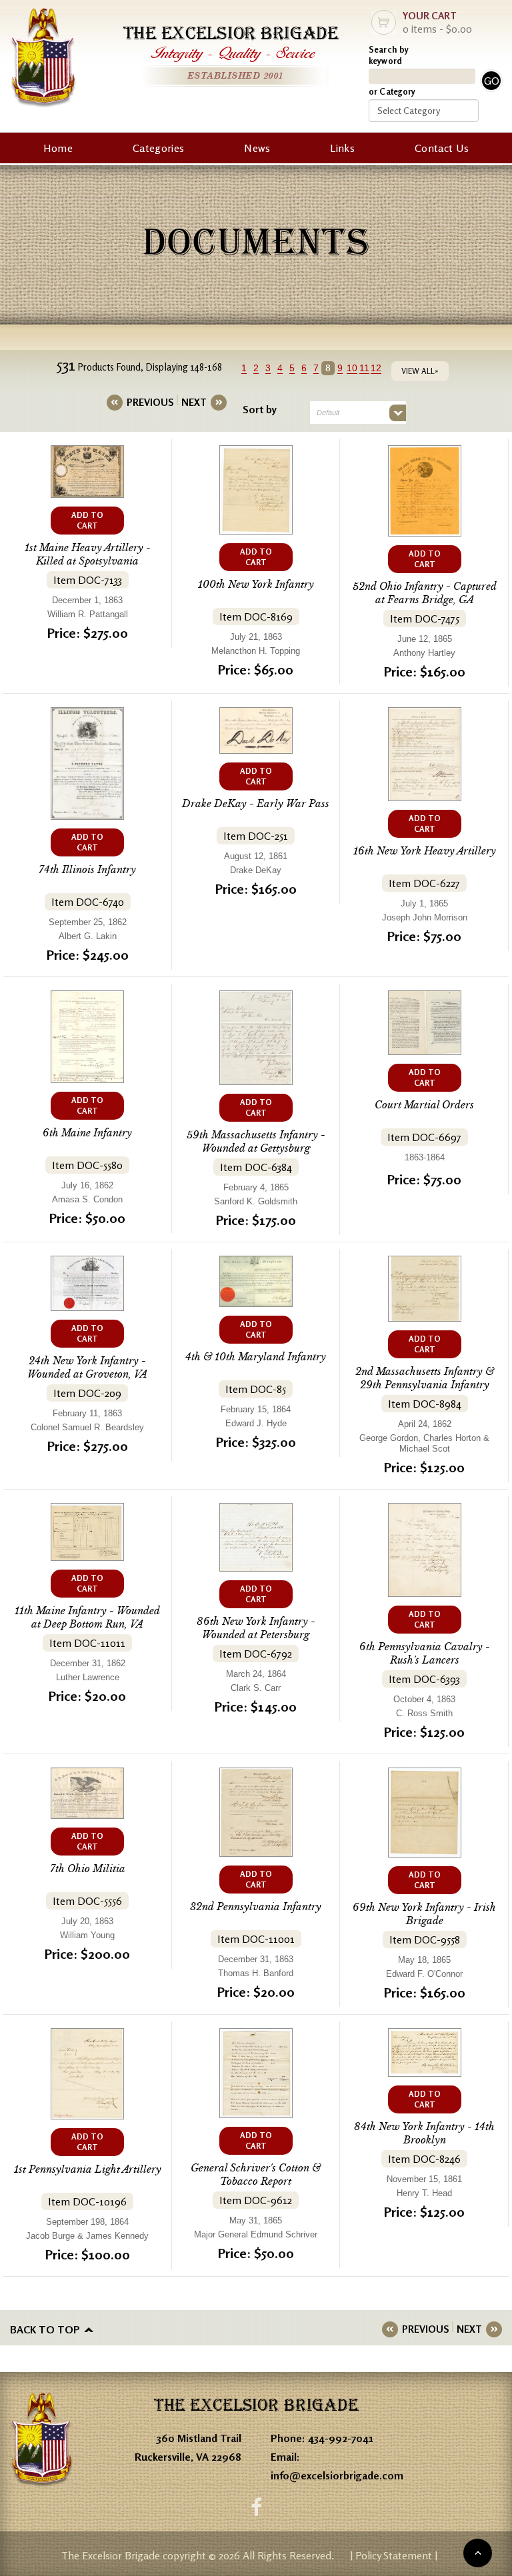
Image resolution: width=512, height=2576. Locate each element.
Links (342, 148)
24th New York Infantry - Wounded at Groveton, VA (87, 1367)
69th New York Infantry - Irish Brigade (424, 1914)
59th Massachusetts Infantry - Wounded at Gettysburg (256, 1141)
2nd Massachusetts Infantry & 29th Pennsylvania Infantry (425, 1378)
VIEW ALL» (420, 371)
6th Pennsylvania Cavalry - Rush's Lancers (425, 1653)
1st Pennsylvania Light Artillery (88, 2169)
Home (58, 148)
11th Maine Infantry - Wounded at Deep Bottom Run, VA (87, 1617)
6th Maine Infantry (87, 1133)
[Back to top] (478, 2553)
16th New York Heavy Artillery (425, 851)
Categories (158, 148)
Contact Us (442, 148)
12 (376, 368)
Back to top (45, 2329)
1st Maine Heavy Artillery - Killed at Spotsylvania (88, 554)
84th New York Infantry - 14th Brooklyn (424, 2133)
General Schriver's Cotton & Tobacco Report (256, 2174)
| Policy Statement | (394, 2555)
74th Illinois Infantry (87, 869)
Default (328, 413)
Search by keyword (389, 55)
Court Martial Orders (424, 1105)
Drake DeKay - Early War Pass (256, 803)
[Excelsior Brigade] (43, 60)
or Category (392, 91)
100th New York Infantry (256, 584)
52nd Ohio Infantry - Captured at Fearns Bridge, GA (425, 593)
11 (364, 368)
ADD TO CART (87, 520)
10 (352, 368)
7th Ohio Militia (88, 1869)
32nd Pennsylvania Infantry (256, 1907)
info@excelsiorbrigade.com (337, 2475)
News (257, 148)
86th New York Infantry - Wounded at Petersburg (256, 1628)
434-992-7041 (341, 2438)
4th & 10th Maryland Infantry (256, 1357)
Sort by (260, 409)
